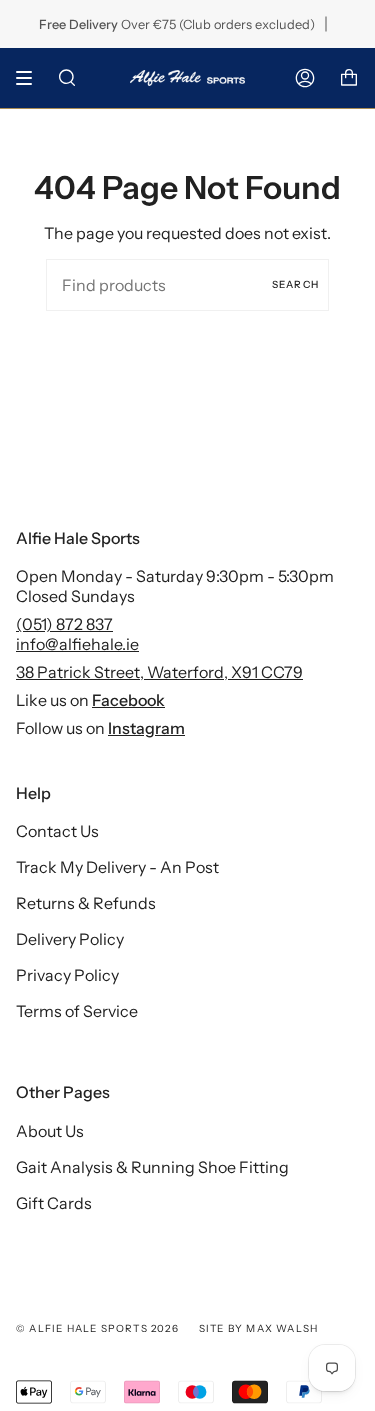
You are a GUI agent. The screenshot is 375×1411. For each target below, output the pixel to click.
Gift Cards (54, 1203)
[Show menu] (31, 78)
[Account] (305, 78)
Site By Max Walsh (258, 1328)
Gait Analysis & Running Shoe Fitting (152, 1167)
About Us (50, 1131)
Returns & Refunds (86, 903)
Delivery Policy (70, 939)
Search (295, 284)
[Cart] (349, 78)
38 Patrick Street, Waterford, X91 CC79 (159, 672)
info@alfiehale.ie (77, 644)
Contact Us (57, 831)
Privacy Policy (67, 975)
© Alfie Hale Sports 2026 (97, 1328)
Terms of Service (77, 1011)
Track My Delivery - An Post (117, 867)
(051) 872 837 (64, 624)
